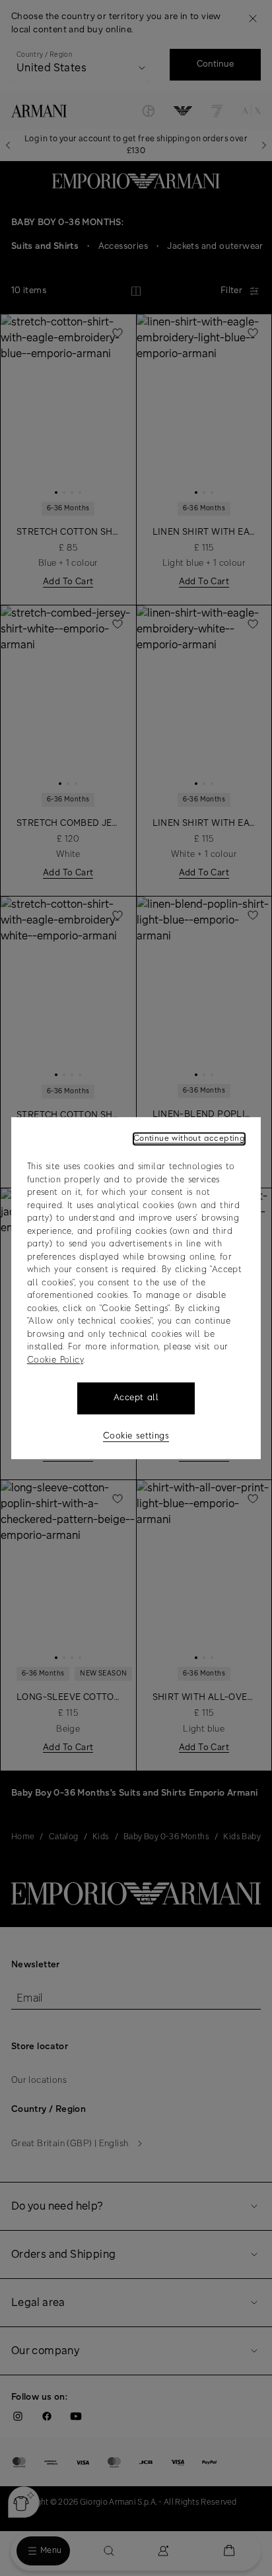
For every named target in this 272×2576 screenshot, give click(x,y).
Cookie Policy (55, 1360)
